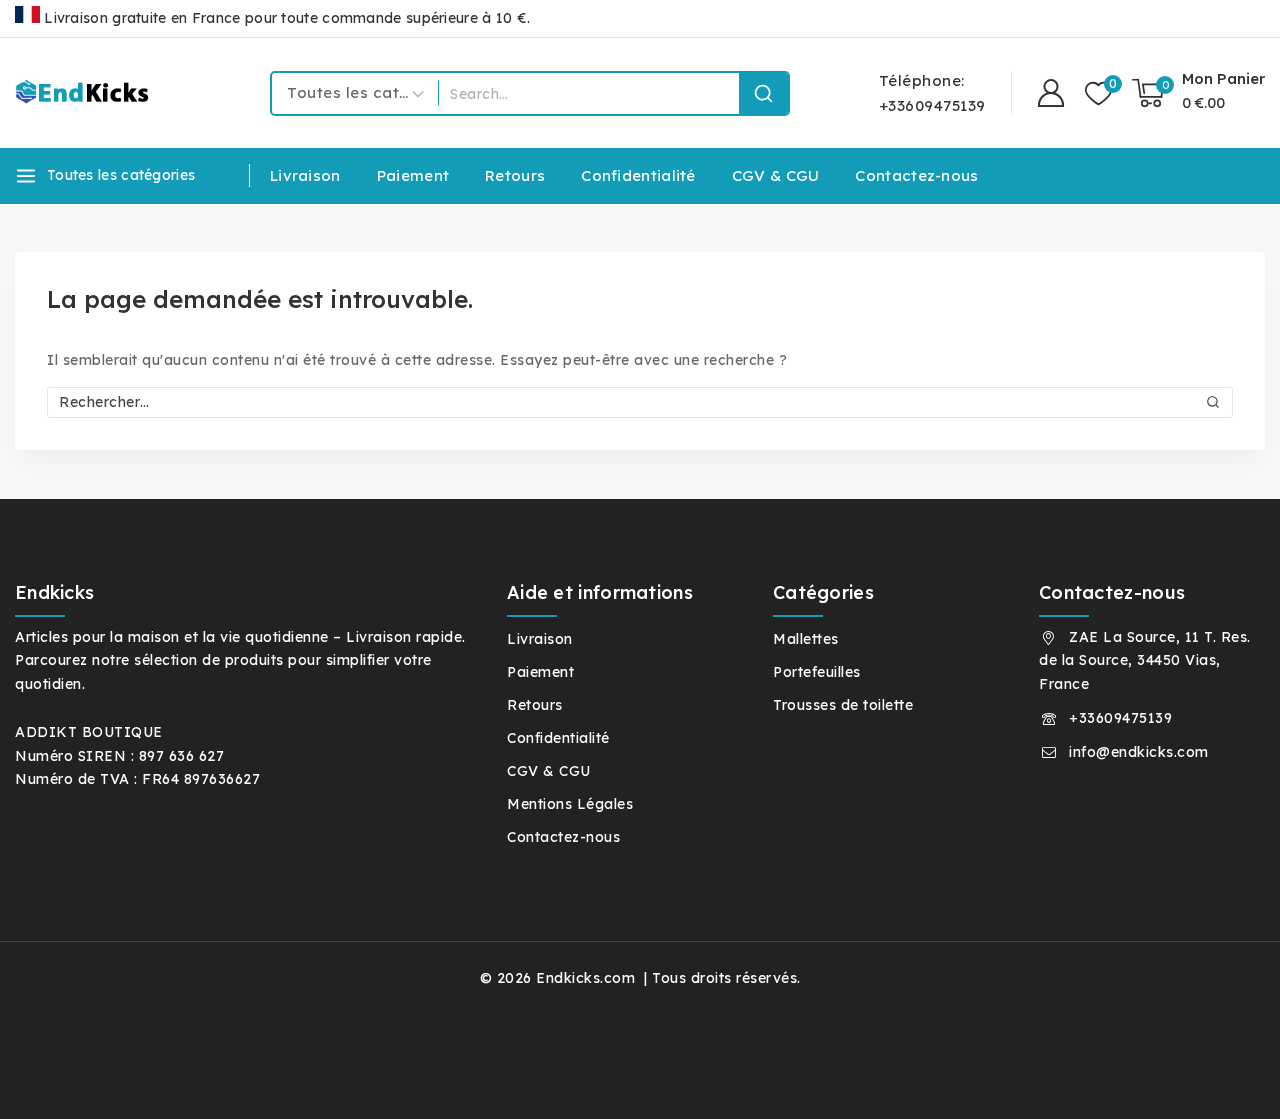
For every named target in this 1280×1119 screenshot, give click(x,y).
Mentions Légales (570, 804)
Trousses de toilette (843, 705)
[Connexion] (1051, 93)
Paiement (413, 175)
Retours (515, 175)
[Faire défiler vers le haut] (1229, 1078)
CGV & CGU (776, 175)
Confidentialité (638, 175)
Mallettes (806, 639)
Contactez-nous (916, 175)
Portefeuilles (817, 672)
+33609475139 (1120, 718)
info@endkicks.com (1139, 752)
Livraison (305, 175)
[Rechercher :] (640, 402)
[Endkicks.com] (85, 92)
